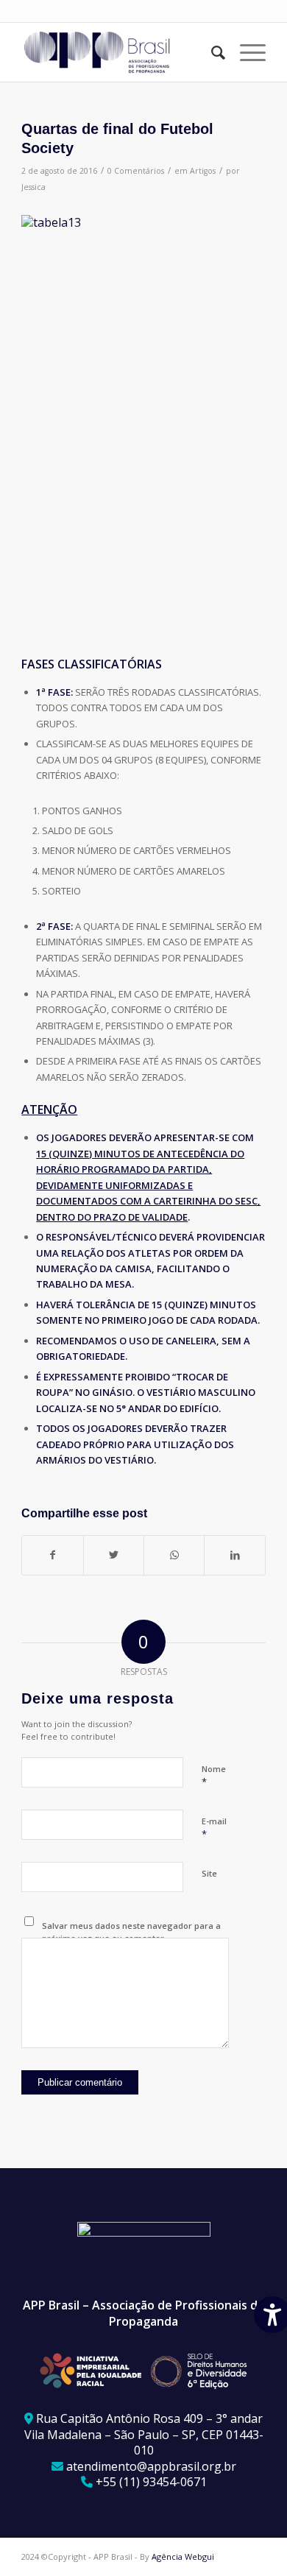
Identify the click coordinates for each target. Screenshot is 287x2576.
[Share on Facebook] (52, 1555)
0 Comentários (136, 171)
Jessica (33, 187)
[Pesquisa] (211, 52)
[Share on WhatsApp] (174, 1555)
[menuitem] (211, 52)
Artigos (203, 171)
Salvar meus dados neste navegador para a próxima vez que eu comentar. (131, 1932)
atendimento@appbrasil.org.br (151, 2466)
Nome (214, 1776)
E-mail (214, 1828)
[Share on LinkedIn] (234, 1555)
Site (209, 1873)
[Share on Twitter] (114, 1555)
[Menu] (245, 52)
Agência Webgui (183, 2556)
